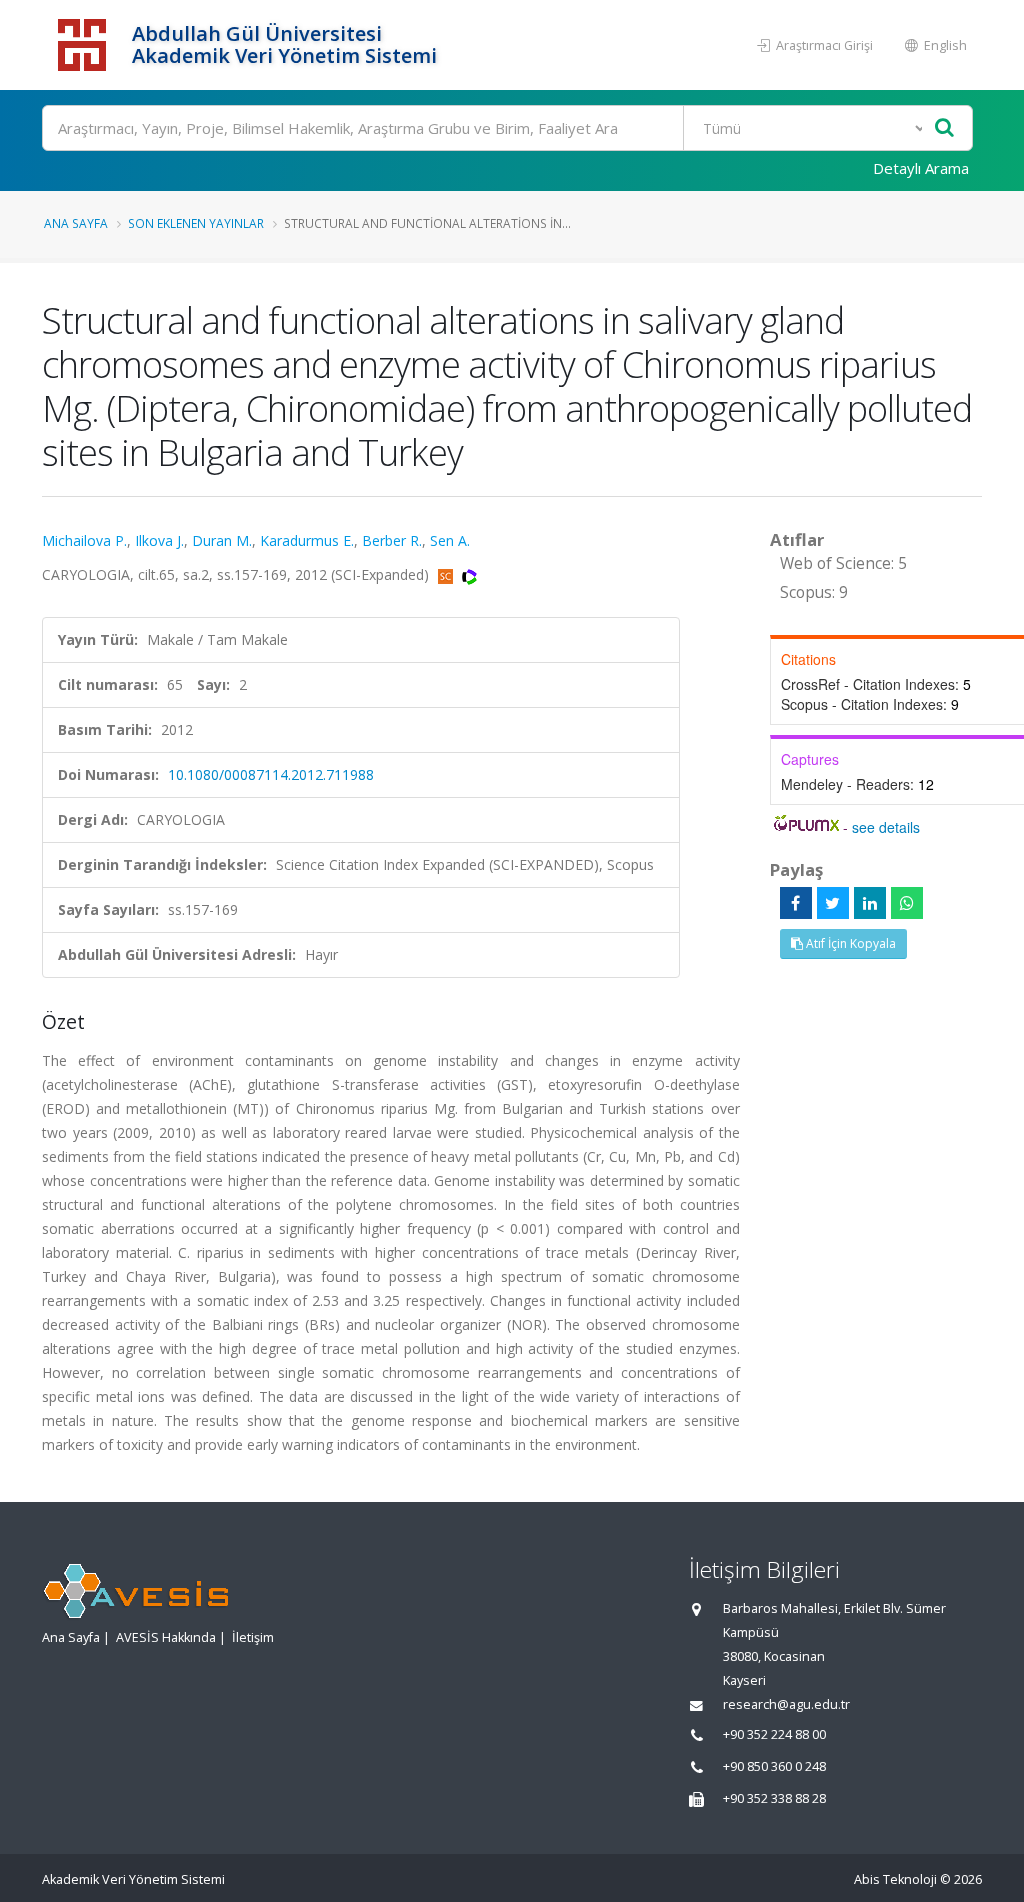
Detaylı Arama (921, 168)
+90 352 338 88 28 (774, 1798)
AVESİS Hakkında (166, 1637)
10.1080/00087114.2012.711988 (271, 774)
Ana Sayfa (76, 223)
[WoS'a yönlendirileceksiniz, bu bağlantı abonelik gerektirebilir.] (469, 574)
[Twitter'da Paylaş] (833, 903)
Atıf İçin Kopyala (849, 943)
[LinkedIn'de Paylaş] (870, 903)
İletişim (253, 1637)
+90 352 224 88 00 (774, 1734)
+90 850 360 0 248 (774, 1766)
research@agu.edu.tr (786, 1704)
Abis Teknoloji (895, 1879)
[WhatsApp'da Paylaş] (907, 903)
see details (886, 827)
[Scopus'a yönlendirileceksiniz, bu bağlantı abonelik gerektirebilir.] (447, 574)
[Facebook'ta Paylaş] (796, 903)
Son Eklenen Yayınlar (196, 223)
